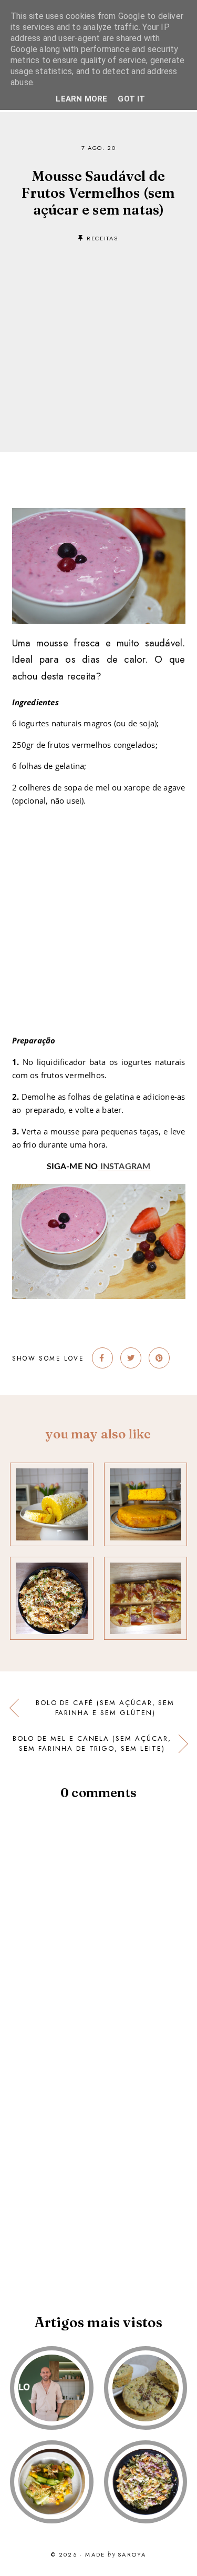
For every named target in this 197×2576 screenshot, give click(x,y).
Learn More (81, 99)
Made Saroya (116, 2555)
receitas (102, 238)
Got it (131, 99)
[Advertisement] (98, 331)
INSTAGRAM (125, 1167)
